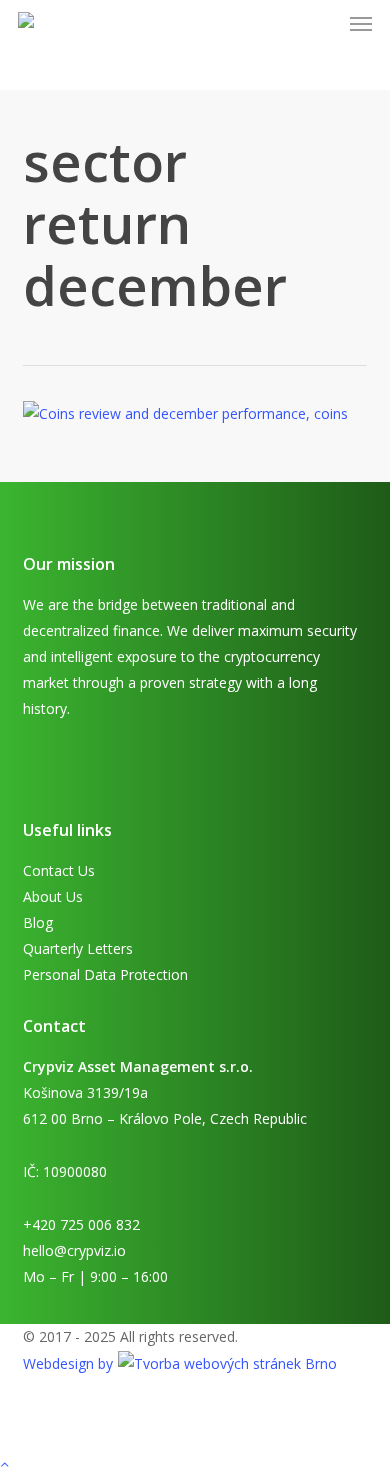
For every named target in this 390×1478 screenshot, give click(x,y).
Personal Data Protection (105, 974)
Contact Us (59, 870)
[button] (361, 24)
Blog (38, 922)
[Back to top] (195, 1465)
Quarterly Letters (78, 948)
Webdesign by (70, 1363)
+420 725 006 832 (81, 1224)
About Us (53, 896)
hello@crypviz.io (74, 1250)
